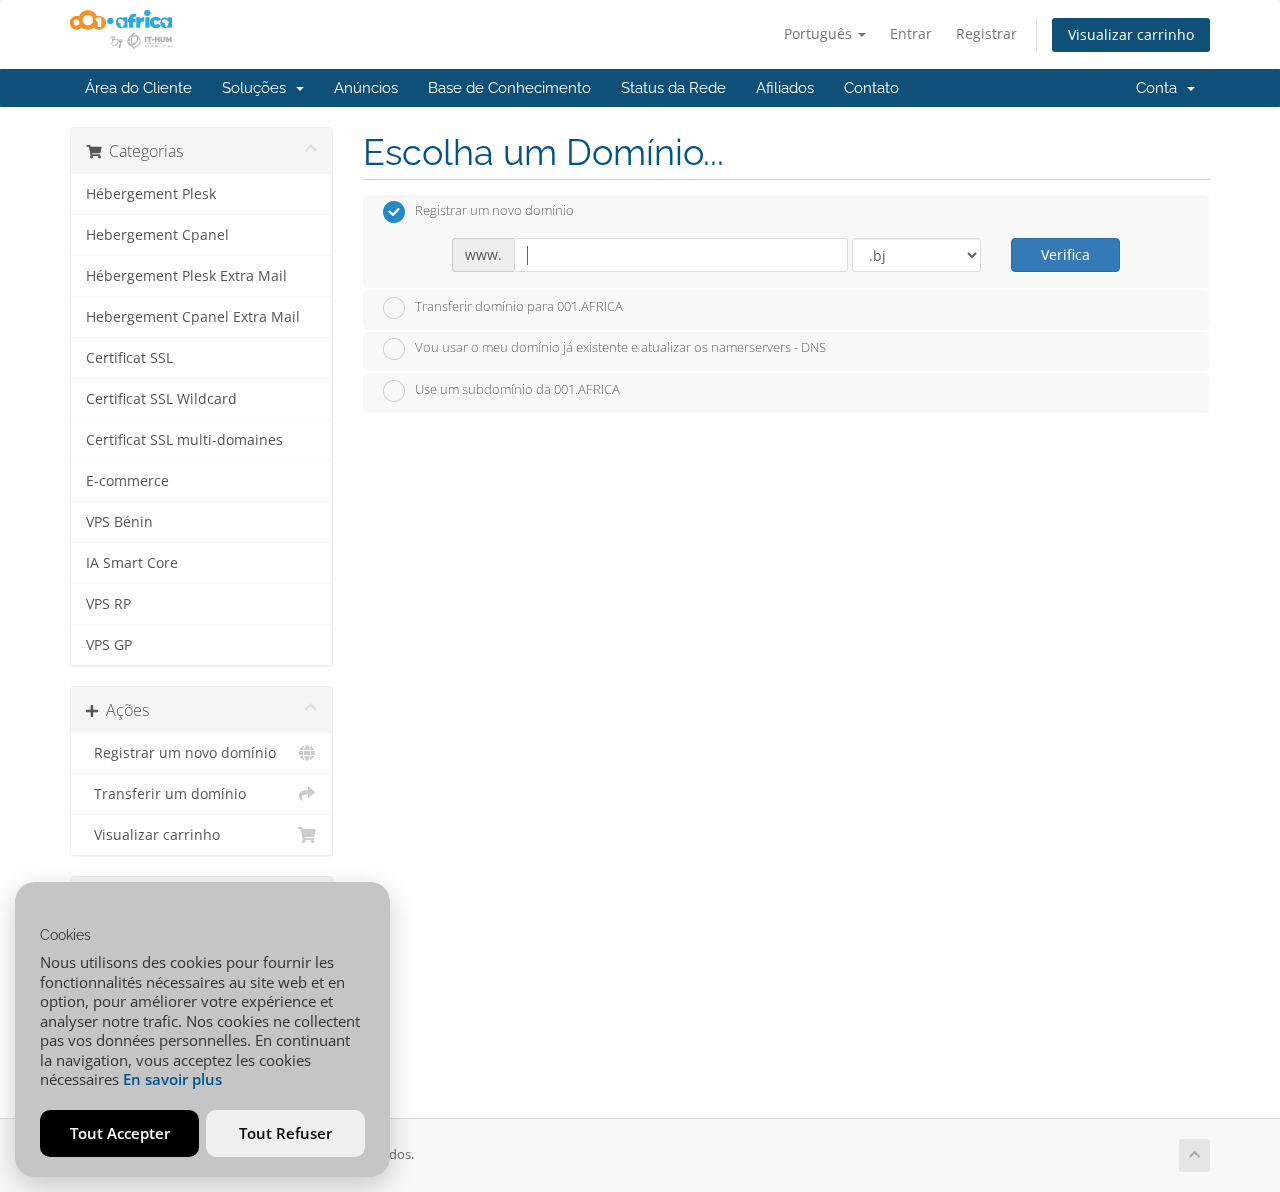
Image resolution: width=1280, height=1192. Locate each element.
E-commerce (127, 481)
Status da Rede (673, 88)
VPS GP (109, 645)
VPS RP (108, 604)
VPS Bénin (119, 522)
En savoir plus (172, 1079)
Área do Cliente (138, 88)
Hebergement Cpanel (157, 235)
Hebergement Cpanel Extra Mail (193, 317)
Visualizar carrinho (1131, 34)
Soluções (258, 88)
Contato (871, 88)
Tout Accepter (120, 1133)
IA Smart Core (132, 563)
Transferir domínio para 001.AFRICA (519, 306)
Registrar (986, 33)
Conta (1160, 88)
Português (820, 33)
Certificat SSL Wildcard (161, 399)
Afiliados (785, 88)
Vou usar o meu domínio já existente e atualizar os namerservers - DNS (620, 348)
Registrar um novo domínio (181, 753)
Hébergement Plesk (151, 194)
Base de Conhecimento (509, 88)
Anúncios (366, 88)
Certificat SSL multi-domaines (184, 440)
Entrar (911, 33)
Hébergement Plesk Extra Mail (186, 276)
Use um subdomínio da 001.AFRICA (517, 389)
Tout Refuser (285, 1133)
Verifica (1065, 254)
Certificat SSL (129, 358)
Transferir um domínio (166, 794)
